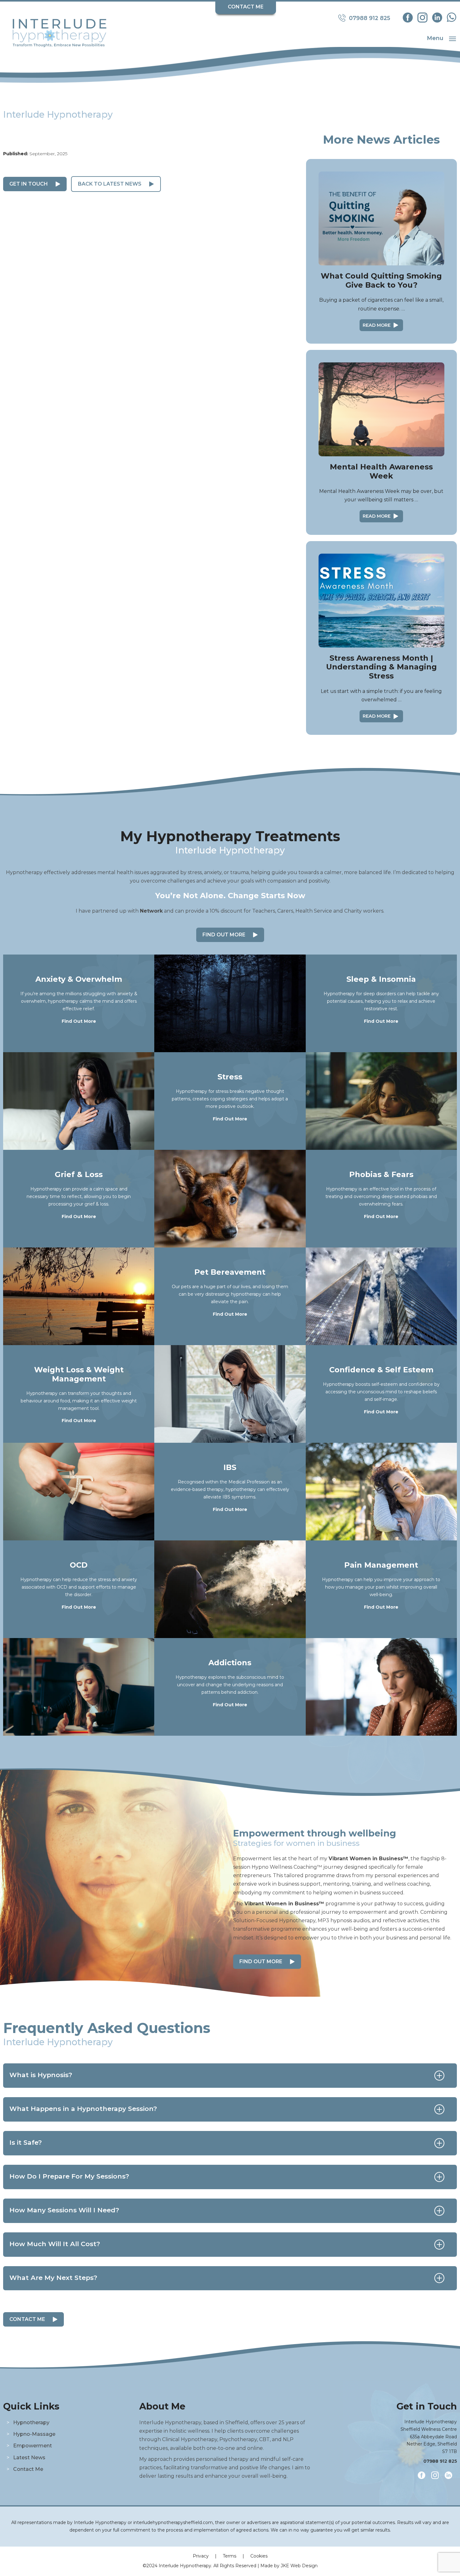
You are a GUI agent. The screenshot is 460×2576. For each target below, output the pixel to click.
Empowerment (33, 2446)
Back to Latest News (110, 184)
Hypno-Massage (34, 2434)
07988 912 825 (440, 2461)
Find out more (261, 1961)
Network (151, 911)
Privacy (201, 2556)
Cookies (259, 2556)
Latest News (29, 2458)
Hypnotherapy (31, 2422)
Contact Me (246, 7)
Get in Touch (29, 184)
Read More (377, 325)
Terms (230, 2556)
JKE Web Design (299, 2566)
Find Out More (224, 935)
